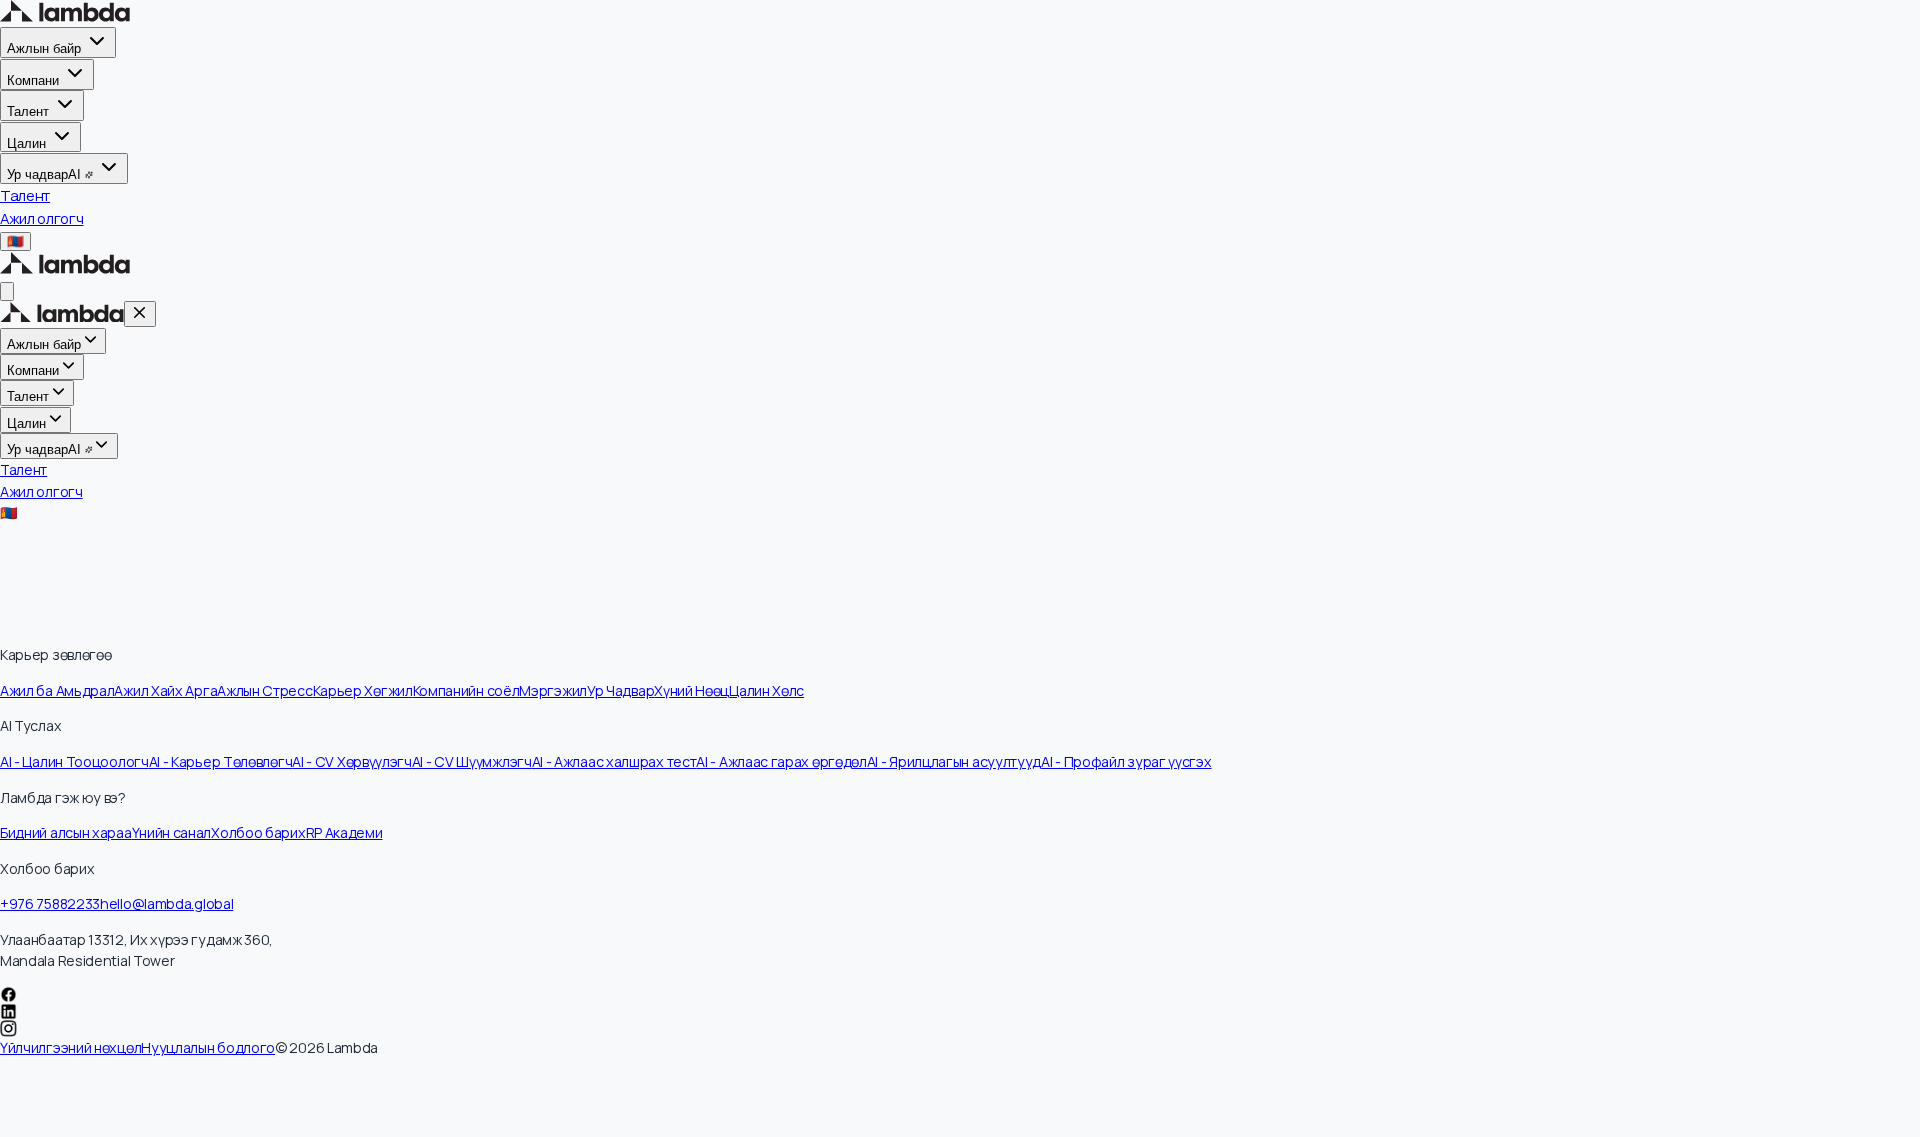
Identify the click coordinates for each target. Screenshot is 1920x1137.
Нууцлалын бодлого (208, 1047)
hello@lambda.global (166, 903)
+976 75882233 (50, 903)
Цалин (26, 142)
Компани (33, 80)
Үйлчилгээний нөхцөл (70, 1047)
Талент (28, 111)
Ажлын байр (44, 48)
